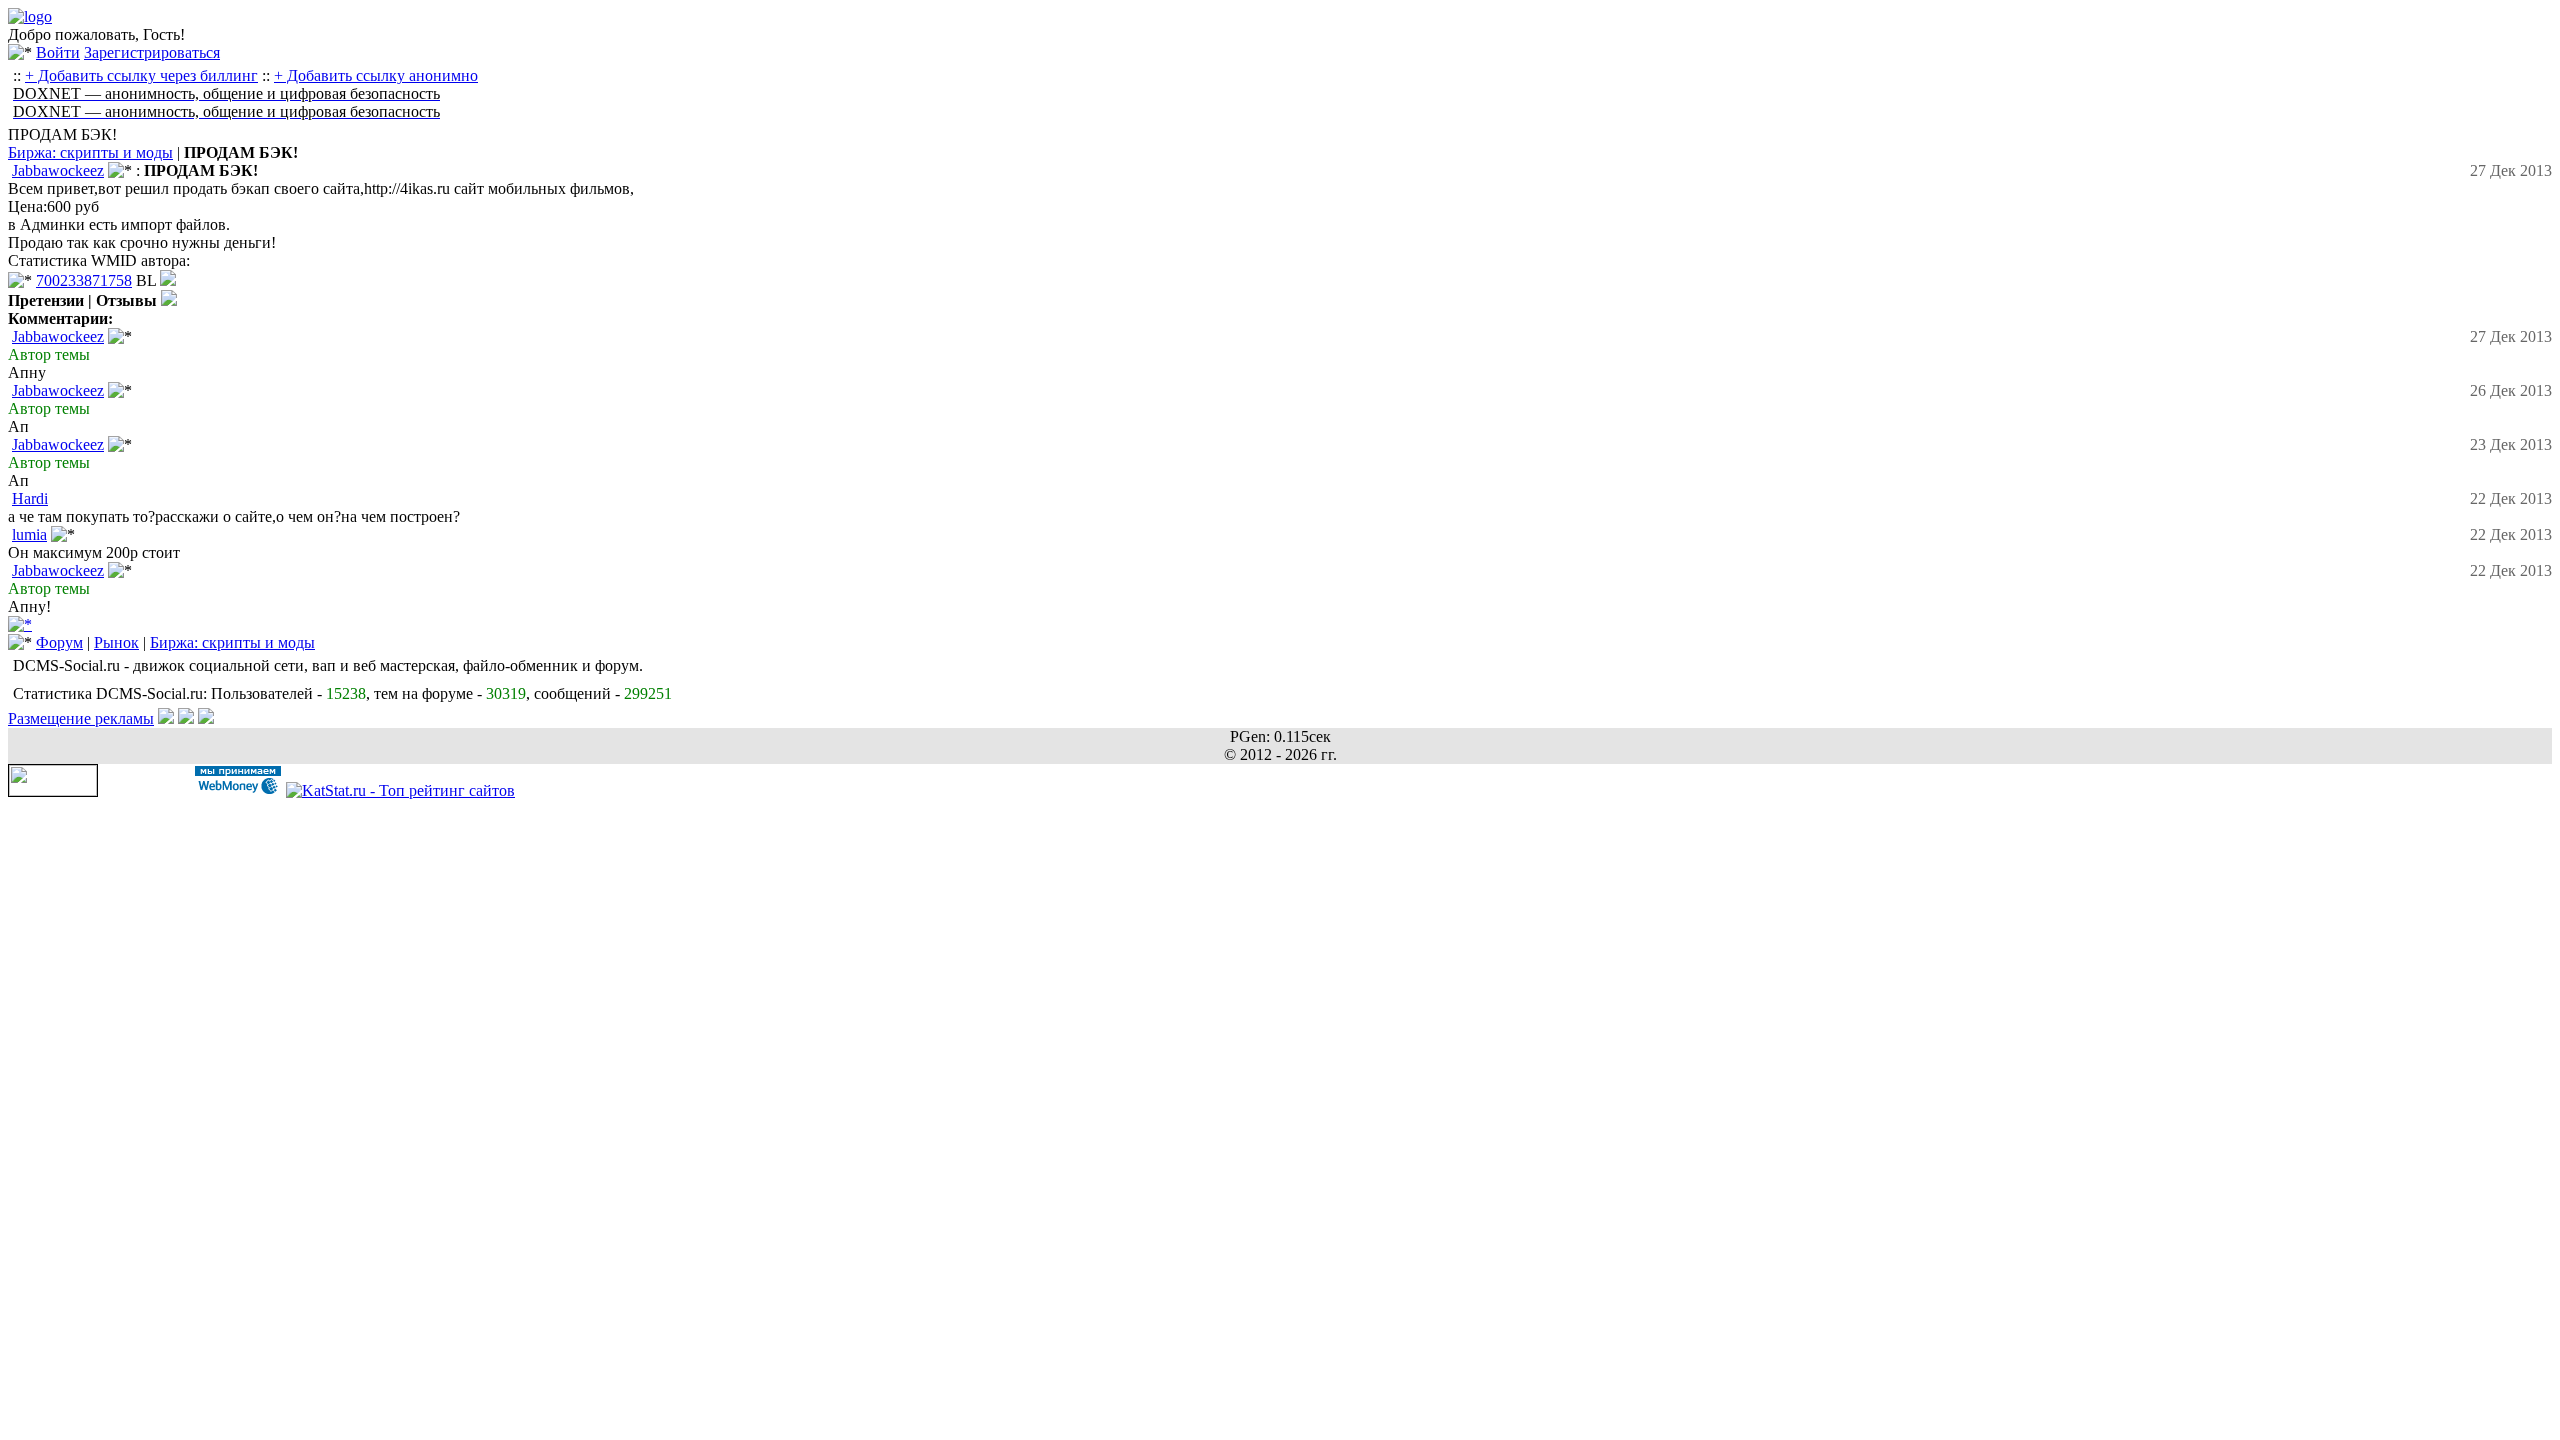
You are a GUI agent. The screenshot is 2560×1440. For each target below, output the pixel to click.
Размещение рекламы (81, 718)
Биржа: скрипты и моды (90, 152)
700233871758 (84, 280)
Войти (58, 52)
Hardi (30, 498)
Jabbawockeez (58, 170)
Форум (59, 642)
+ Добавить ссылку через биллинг (141, 75)
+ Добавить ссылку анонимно (376, 75)
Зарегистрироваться (152, 52)
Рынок (116, 642)
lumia (29, 534)
